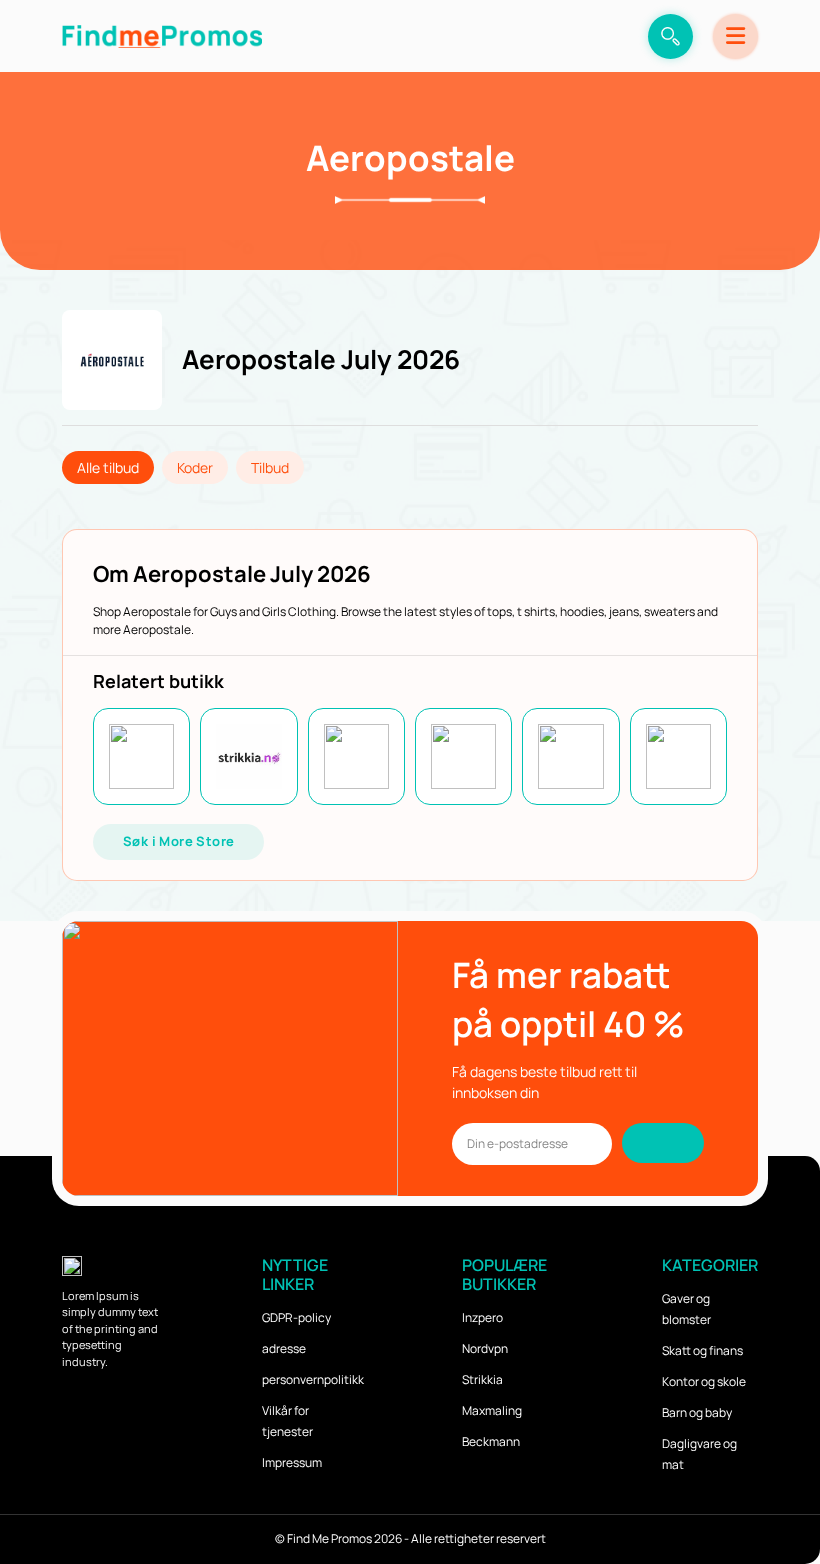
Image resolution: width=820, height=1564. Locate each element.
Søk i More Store (178, 841)
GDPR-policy (296, 1317)
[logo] (162, 35)
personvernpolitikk (313, 1379)
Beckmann (491, 1441)
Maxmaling (492, 1410)
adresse (284, 1348)
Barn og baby (697, 1412)
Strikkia (482, 1379)
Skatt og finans (702, 1350)
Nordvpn (485, 1348)
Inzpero (482, 1317)
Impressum (292, 1462)
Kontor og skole (704, 1381)
